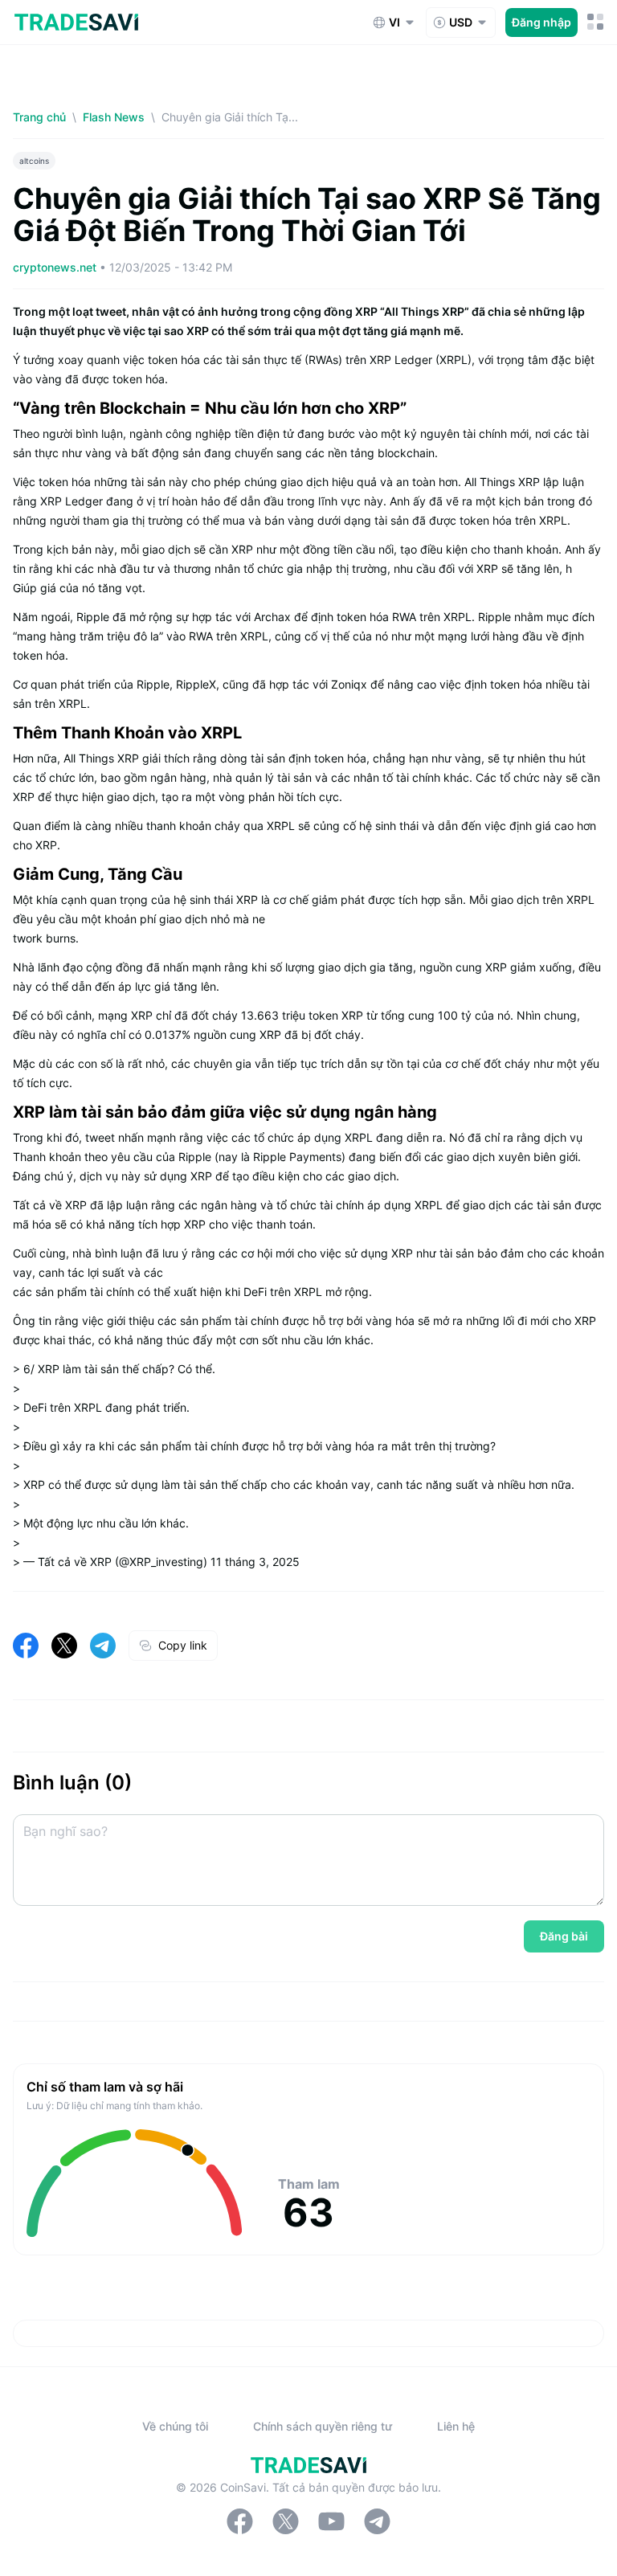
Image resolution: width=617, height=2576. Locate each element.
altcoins (34, 161)
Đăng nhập (541, 22)
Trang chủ (39, 117)
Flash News (114, 117)
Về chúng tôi (175, 2426)
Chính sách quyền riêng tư (323, 2426)
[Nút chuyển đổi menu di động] (596, 22)
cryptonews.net (56, 267)
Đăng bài (564, 1936)
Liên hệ (456, 2426)
